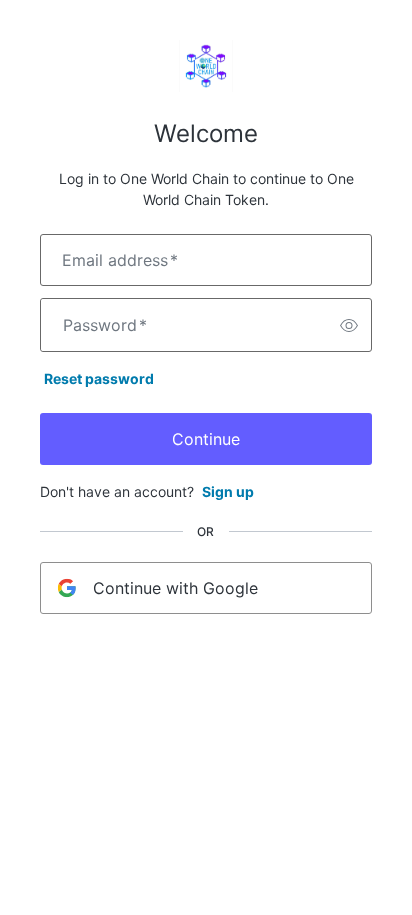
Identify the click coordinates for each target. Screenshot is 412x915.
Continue (206, 439)
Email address (120, 260)
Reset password (99, 378)
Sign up (228, 491)
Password (105, 325)
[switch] (349, 325)
